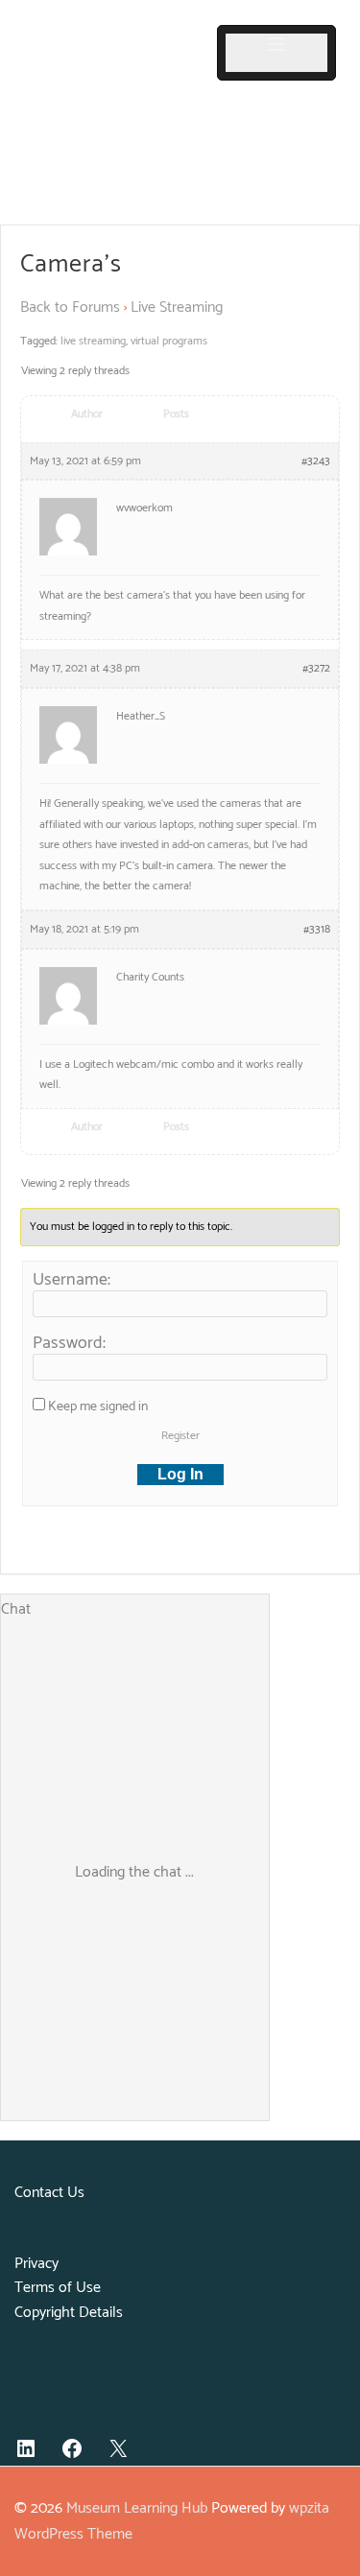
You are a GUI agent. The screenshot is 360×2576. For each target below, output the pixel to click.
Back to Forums (70, 307)
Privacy (36, 2264)
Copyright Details (69, 2313)
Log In (180, 1474)
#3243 (316, 461)
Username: (72, 1280)
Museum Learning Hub (137, 2508)
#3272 (316, 668)
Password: (69, 1343)
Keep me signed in (98, 1407)
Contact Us (49, 2193)
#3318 (317, 929)
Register (180, 1436)
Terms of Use (58, 2288)
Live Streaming (177, 307)
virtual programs (169, 341)
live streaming (93, 341)
